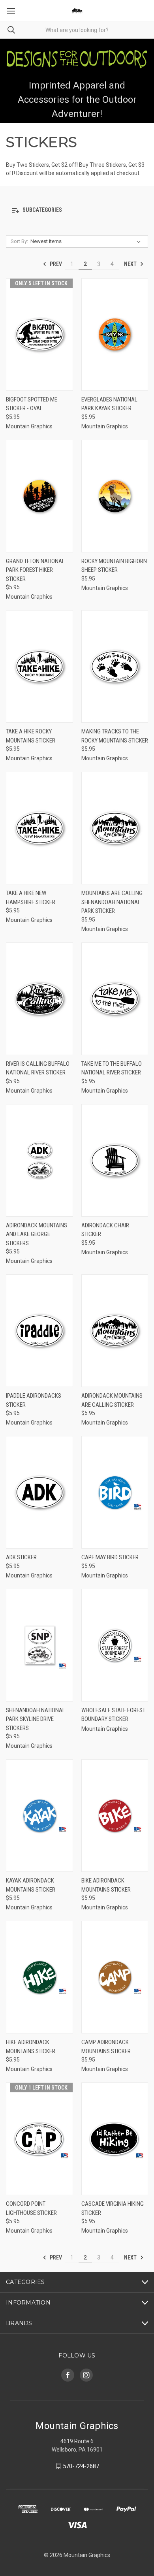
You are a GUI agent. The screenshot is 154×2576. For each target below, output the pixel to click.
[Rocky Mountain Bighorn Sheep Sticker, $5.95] (115, 496)
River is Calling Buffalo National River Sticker (38, 1068)
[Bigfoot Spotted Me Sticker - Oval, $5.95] (39, 334)
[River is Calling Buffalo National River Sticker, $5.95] (39, 999)
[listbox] (87, 241)
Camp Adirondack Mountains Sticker (106, 2047)
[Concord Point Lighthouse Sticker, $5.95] (39, 2139)
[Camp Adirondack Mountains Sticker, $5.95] (115, 1977)
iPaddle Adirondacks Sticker (34, 1400)
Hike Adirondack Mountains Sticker (31, 2047)
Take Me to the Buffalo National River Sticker (112, 1068)
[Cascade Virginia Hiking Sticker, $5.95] (115, 2139)
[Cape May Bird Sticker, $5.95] (115, 1492)
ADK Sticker (21, 1557)
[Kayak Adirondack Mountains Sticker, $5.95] (39, 1816)
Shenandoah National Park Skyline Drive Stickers (36, 1719)
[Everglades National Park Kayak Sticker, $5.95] (115, 334)
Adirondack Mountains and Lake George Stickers (37, 1234)
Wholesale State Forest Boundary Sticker (113, 1715)
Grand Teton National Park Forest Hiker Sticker (35, 570)
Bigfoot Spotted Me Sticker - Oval (32, 404)
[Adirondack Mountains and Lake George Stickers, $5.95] (39, 1160)
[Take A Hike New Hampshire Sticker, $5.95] (39, 828)
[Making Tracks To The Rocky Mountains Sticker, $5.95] (115, 666)
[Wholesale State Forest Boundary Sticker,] (115, 1645)
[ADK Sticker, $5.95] (39, 1492)
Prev (55, 264)
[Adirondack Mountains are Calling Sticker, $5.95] (115, 1331)
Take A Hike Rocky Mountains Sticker (31, 736)
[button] (77, 210)
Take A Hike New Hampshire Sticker (31, 898)
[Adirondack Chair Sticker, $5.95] (115, 1160)
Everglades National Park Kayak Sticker (109, 404)
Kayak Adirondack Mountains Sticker (31, 1885)
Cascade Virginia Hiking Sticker (113, 2208)
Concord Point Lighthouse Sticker (31, 2208)
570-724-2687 (81, 2466)
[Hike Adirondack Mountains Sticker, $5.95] (39, 1977)
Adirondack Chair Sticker (105, 1230)
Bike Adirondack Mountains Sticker (106, 1885)
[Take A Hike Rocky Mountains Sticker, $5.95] (39, 666)
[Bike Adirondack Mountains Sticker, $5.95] (115, 1816)
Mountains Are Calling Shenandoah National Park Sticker (112, 902)
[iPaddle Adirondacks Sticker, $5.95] (39, 1331)
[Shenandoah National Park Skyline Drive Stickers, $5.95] (39, 1645)
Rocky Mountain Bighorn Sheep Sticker (114, 566)
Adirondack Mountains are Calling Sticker (112, 1400)
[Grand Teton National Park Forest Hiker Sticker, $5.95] (39, 496)
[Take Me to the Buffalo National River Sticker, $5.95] (115, 999)
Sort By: (19, 241)
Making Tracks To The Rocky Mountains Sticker (115, 736)
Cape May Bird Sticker (110, 1557)
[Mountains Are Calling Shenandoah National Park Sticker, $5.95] (115, 828)
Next (131, 264)
